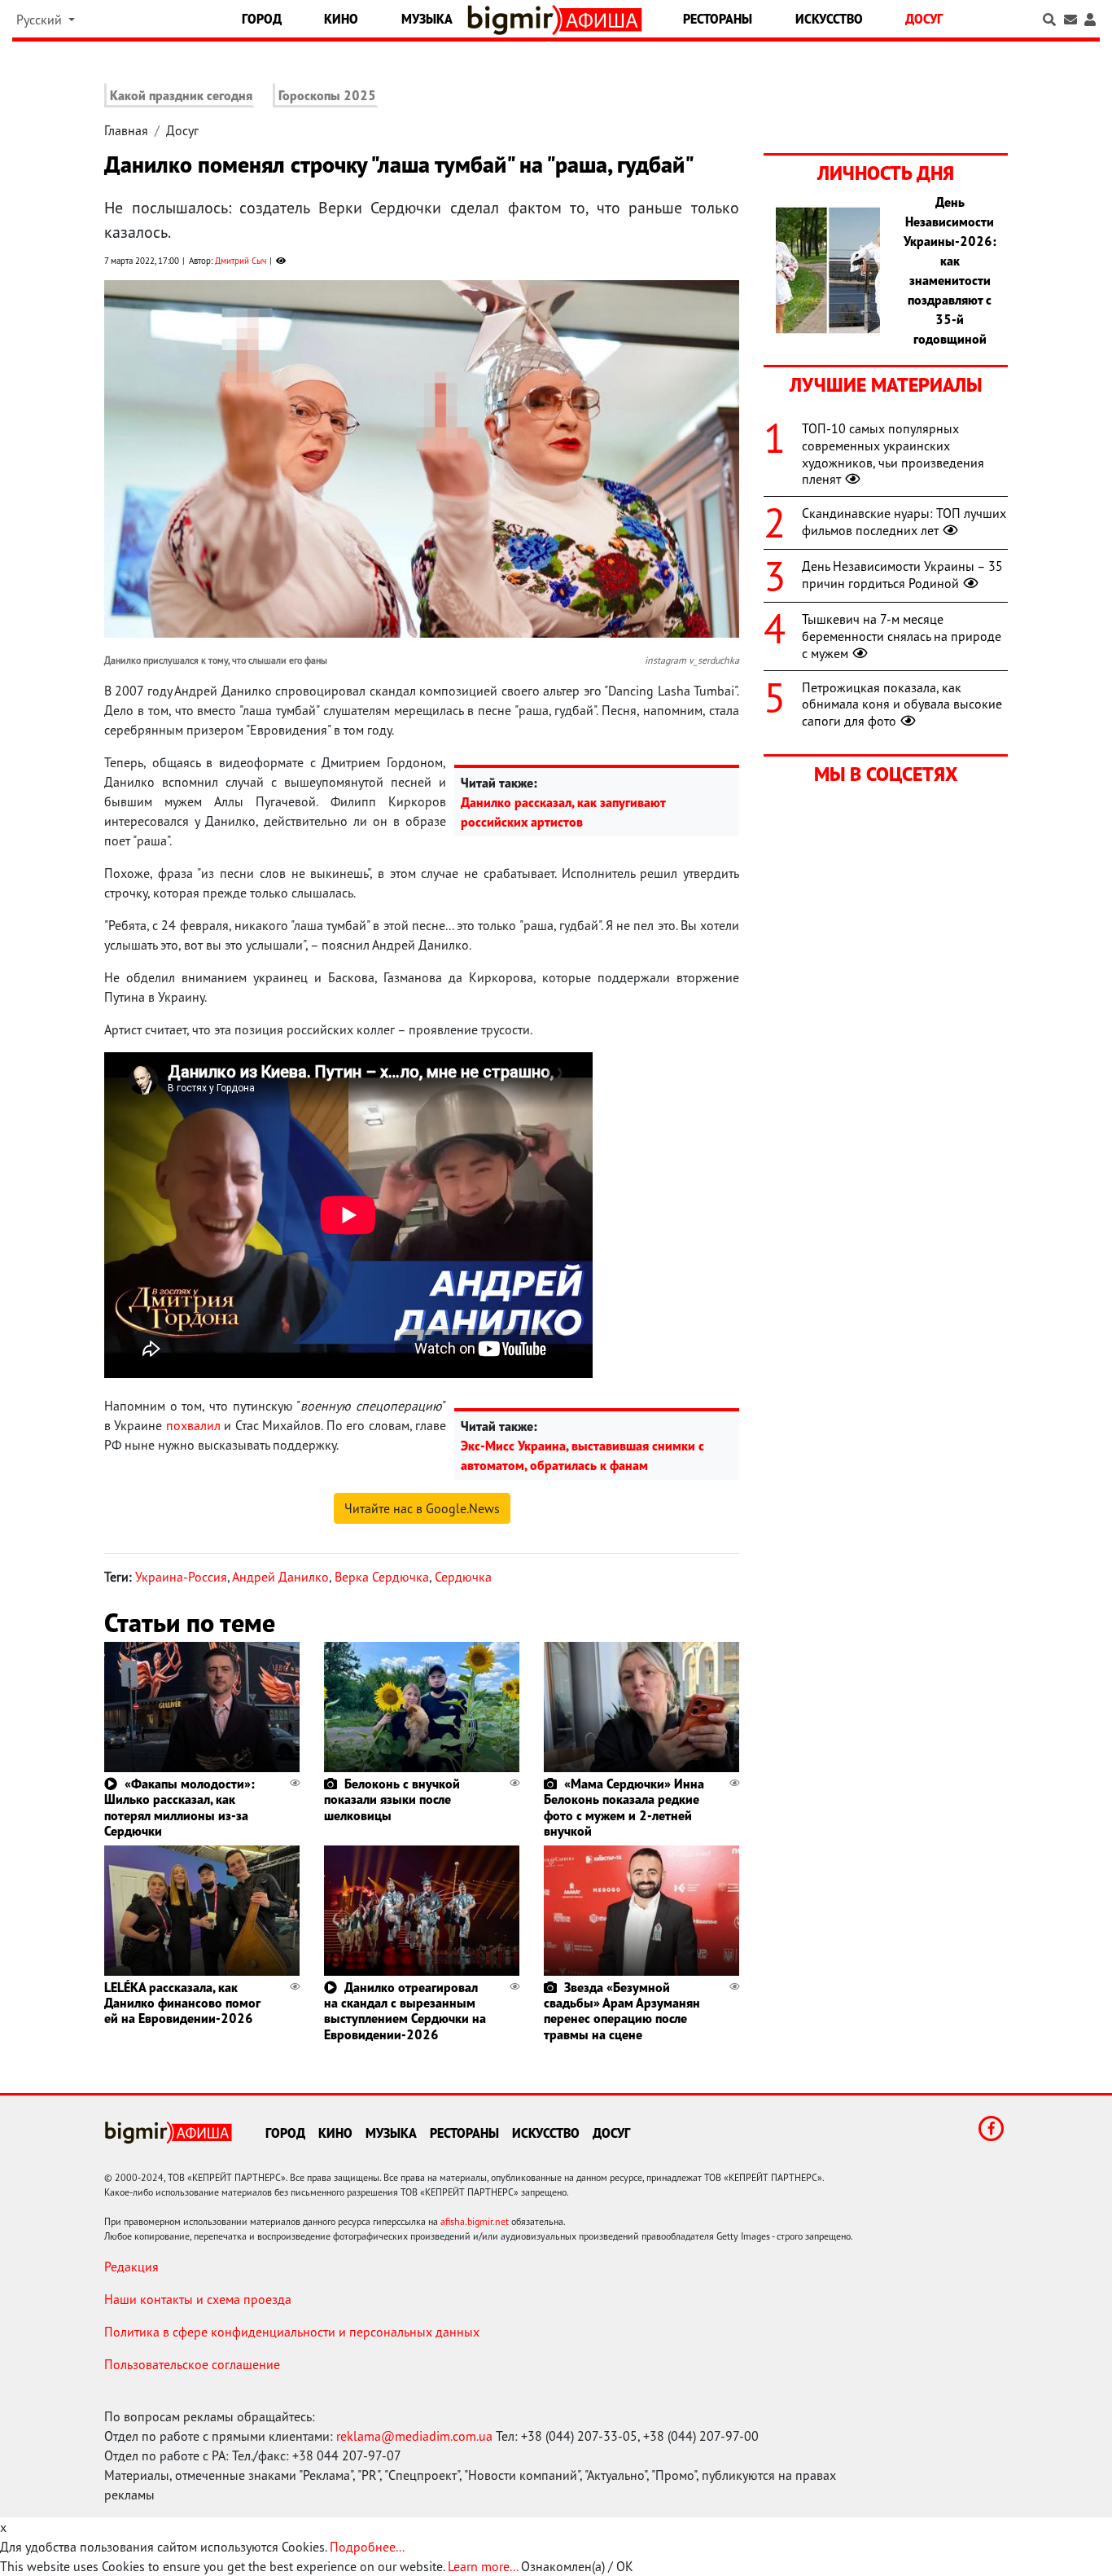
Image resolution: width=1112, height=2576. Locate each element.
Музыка (427, 19)
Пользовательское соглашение (192, 2364)
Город (262, 19)
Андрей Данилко (280, 1577)
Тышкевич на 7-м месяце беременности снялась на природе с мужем (902, 636)
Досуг (924, 19)
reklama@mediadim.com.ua (414, 2436)
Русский (41, 20)
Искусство (829, 19)
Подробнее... (367, 2547)
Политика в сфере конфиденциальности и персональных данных (292, 2332)
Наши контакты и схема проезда (198, 2299)
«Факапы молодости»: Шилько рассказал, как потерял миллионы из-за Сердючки (179, 1807)
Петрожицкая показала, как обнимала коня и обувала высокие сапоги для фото (902, 704)
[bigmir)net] (514, 20)
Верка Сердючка (382, 1577)
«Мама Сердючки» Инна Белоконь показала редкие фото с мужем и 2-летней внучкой (624, 1807)
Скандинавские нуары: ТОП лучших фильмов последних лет (904, 522)
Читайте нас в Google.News (422, 1508)
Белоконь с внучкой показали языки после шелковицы (392, 1799)
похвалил (193, 1425)
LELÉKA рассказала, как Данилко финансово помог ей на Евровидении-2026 (182, 2003)
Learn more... (483, 2566)
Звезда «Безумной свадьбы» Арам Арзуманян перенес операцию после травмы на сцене (622, 2011)
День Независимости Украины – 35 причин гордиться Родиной (902, 575)
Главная (126, 130)
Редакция (131, 2267)
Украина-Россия (181, 1577)
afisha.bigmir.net (475, 2221)
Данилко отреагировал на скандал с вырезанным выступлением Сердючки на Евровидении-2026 (405, 2011)
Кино (341, 19)
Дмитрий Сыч (241, 261)
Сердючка (463, 1577)
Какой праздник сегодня (181, 95)
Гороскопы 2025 (327, 95)
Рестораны (718, 19)
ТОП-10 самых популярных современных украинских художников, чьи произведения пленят (893, 454)
